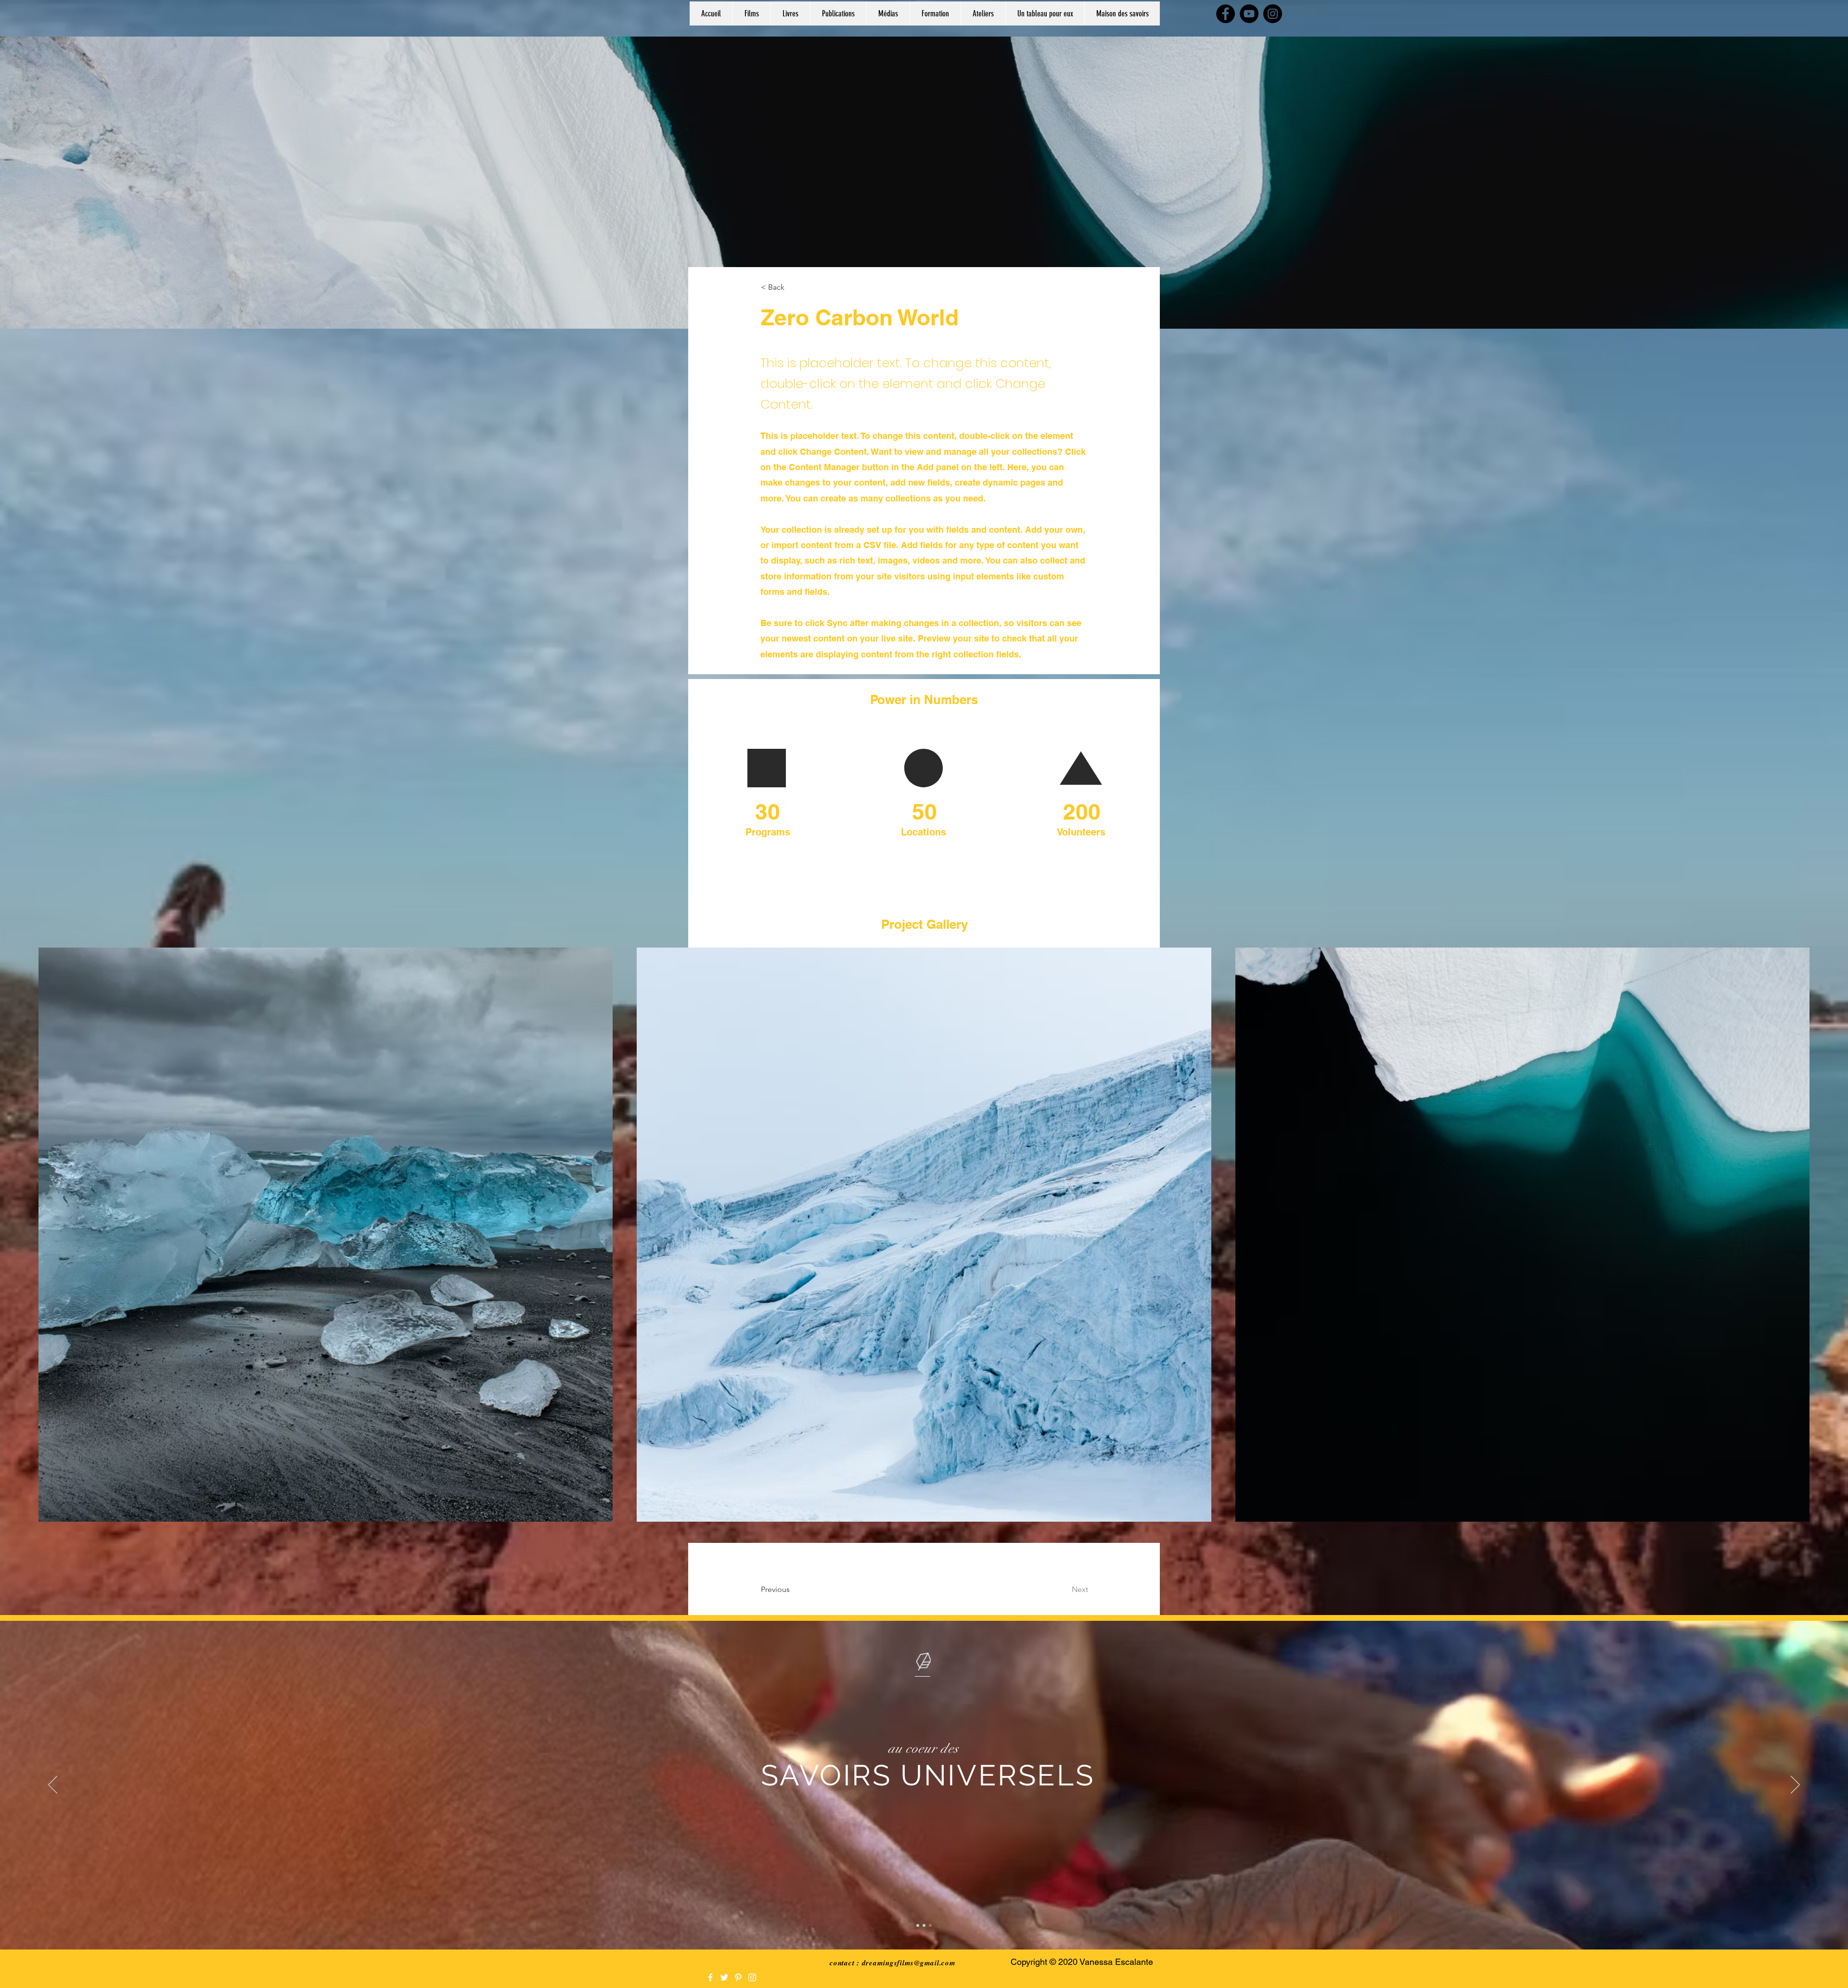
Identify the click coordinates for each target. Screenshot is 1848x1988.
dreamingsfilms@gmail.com (909, 1963)
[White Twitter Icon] (724, 1977)
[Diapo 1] (918, 1925)
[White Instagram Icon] (752, 1977)
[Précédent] (53, 1785)
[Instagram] (1273, 14)
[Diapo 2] (924, 1925)
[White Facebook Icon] (710, 1977)
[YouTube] (1249, 14)
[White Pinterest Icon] (738, 1977)
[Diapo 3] (930, 1925)
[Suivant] (1795, 1785)
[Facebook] (1226, 14)
